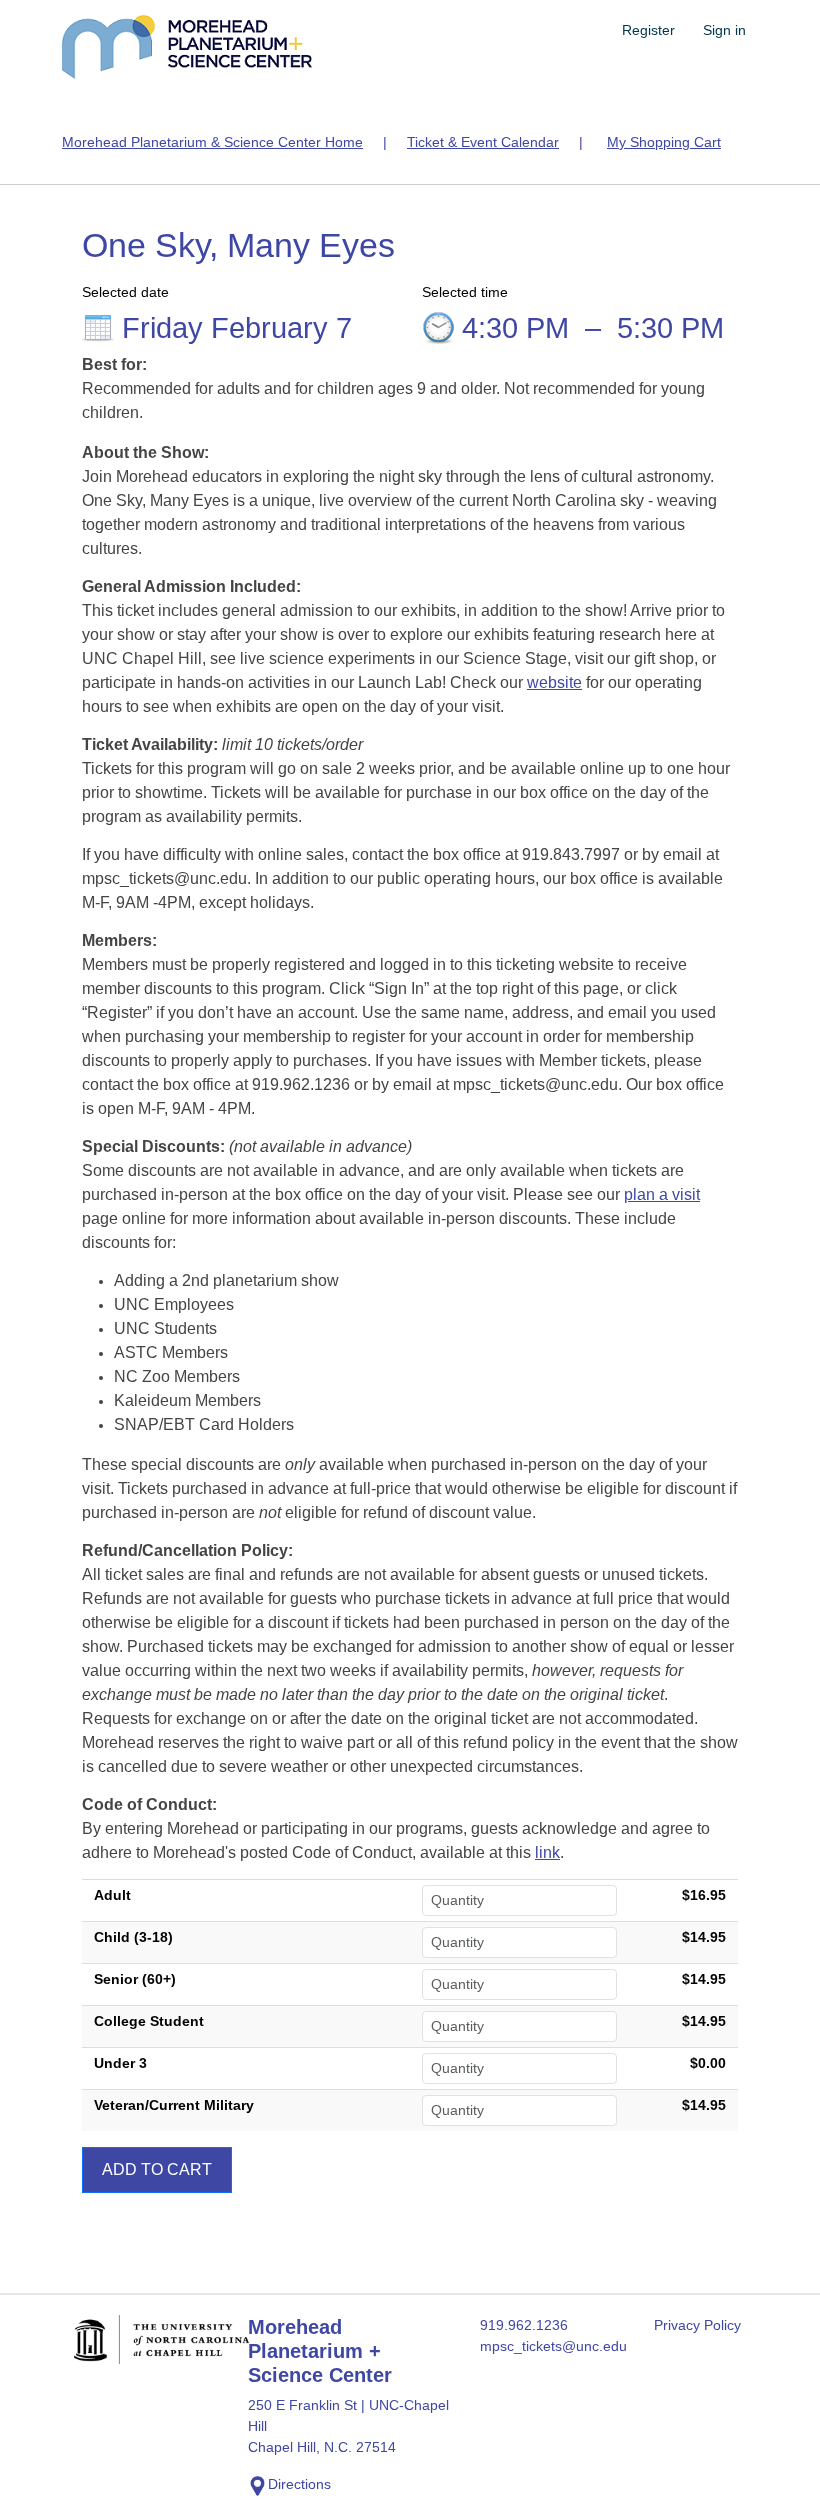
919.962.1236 (524, 2325)
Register (648, 30)
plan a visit (662, 1194)
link (547, 1852)
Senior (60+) (135, 1979)
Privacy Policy (697, 2325)
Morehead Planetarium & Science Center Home (212, 142)
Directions (299, 2484)
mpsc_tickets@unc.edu (553, 2346)
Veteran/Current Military (174, 2105)
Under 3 (120, 2063)
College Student (149, 2021)
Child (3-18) (133, 1937)
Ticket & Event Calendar (483, 142)
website (554, 682)
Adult (112, 1895)
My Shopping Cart (664, 142)
